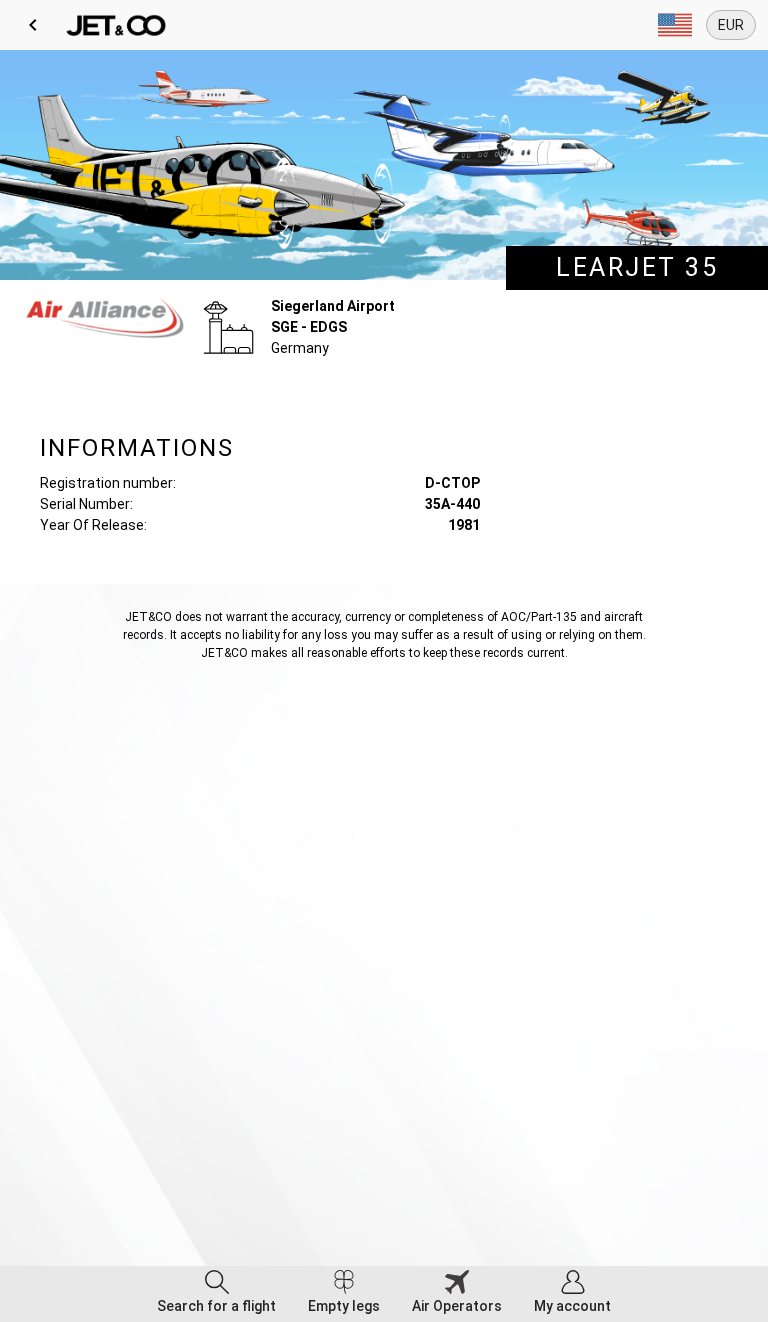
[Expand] (675, 25)
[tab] (216, 1294)
